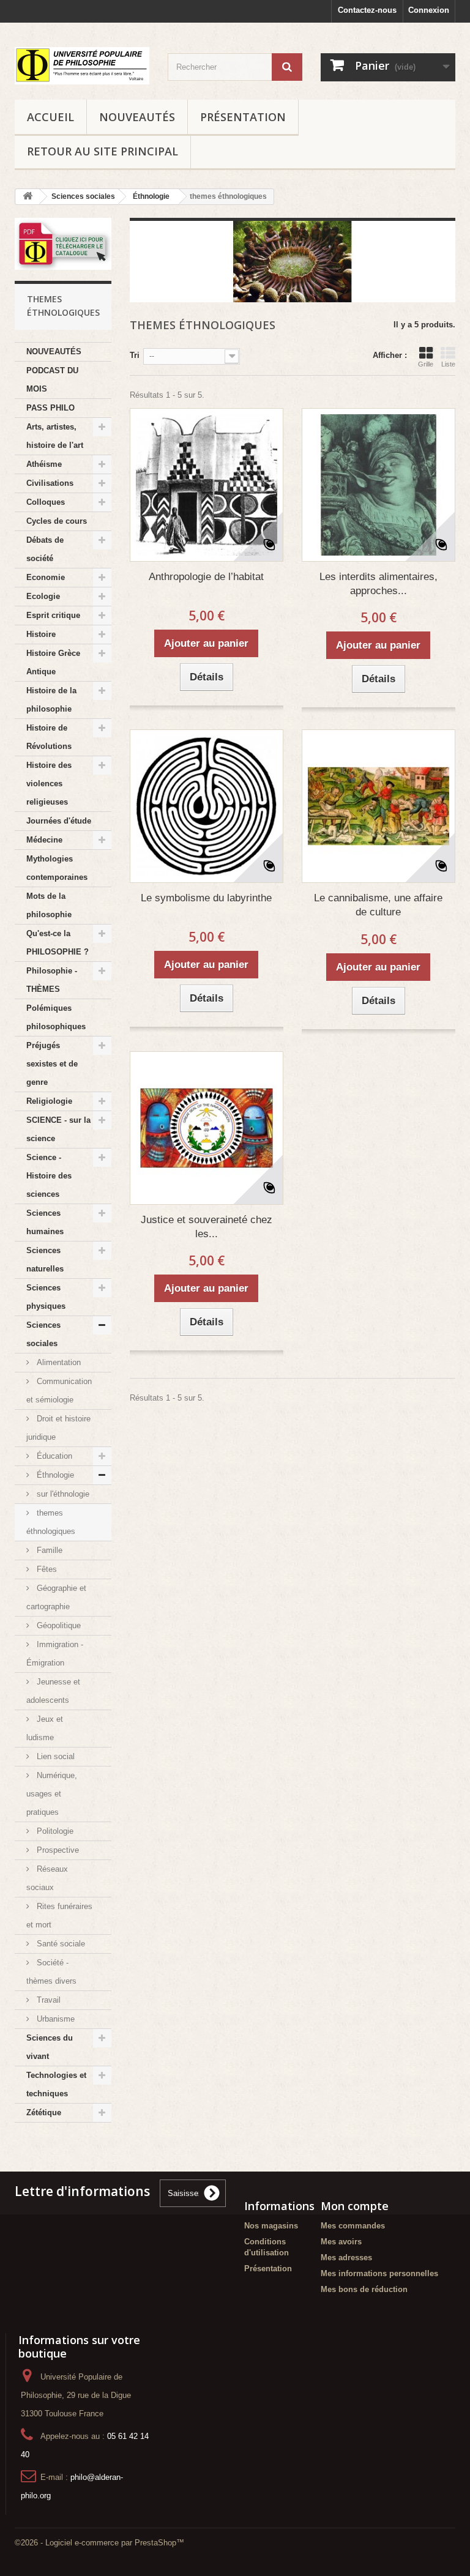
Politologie (54, 1831)
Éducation (53, 1456)
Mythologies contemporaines (57, 868)
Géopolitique (58, 1625)
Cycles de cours (57, 521)
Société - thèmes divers (51, 1972)
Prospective (57, 1850)
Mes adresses (346, 2258)
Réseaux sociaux (47, 1878)
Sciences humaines (45, 1222)
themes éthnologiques (51, 1522)
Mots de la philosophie (49, 905)
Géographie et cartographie (56, 1597)
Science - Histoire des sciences (49, 1176)
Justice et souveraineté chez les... (207, 1227)
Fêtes (46, 1569)
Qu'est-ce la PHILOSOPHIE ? (58, 943)
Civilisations (50, 483)
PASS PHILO (50, 408)
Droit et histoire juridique (58, 1428)
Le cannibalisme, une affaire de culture (378, 905)
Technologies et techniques (56, 2084)
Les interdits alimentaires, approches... (379, 584)
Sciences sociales (43, 1334)
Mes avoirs (341, 2242)
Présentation (243, 117)
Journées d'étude (59, 821)
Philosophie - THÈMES (52, 980)
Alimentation (58, 1362)
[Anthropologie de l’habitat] (207, 485)
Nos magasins (271, 2226)
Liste (448, 364)
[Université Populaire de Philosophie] (82, 66)
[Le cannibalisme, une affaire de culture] (379, 806)
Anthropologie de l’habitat (206, 577)
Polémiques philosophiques (56, 1017)
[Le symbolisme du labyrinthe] (207, 806)
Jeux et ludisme (45, 1728)
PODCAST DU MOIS (52, 380)
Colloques (46, 502)
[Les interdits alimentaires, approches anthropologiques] (379, 485)
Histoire (41, 634)
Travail (47, 2000)
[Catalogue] (63, 244)
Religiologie (49, 1101)
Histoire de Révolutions (49, 737)
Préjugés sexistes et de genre (52, 1064)
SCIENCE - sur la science (58, 1129)
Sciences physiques (46, 1297)
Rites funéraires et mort (59, 1915)
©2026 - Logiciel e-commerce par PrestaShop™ (99, 2543)
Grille (426, 364)
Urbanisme (54, 2019)
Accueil (50, 117)
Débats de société (45, 549)
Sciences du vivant (50, 2047)
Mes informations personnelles (379, 2273)
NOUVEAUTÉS (137, 117)
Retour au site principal (103, 151)
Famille (48, 1550)
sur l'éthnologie (62, 1494)
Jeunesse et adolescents (53, 1691)
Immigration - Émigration (55, 1654)
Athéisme (44, 464)
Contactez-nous (367, 10)
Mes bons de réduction (364, 2289)
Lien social (54, 1756)
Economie (46, 577)
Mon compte (355, 2206)
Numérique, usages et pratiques (52, 1794)
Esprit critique (53, 615)
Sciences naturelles (45, 1260)
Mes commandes (353, 2226)
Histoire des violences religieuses (49, 784)
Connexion (429, 10)
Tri (135, 355)
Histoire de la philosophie (51, 700)
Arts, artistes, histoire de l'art (55, 436)
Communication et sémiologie (59, 1390)
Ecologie (43, 596)
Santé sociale (60, 1944)
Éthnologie (54, 1475)
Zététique (44, 2113)
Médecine (44, 840)
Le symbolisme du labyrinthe (206, 898)
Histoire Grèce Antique (53, 662)
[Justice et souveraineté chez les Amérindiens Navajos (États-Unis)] (207, 1128)
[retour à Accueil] (28, 197)
